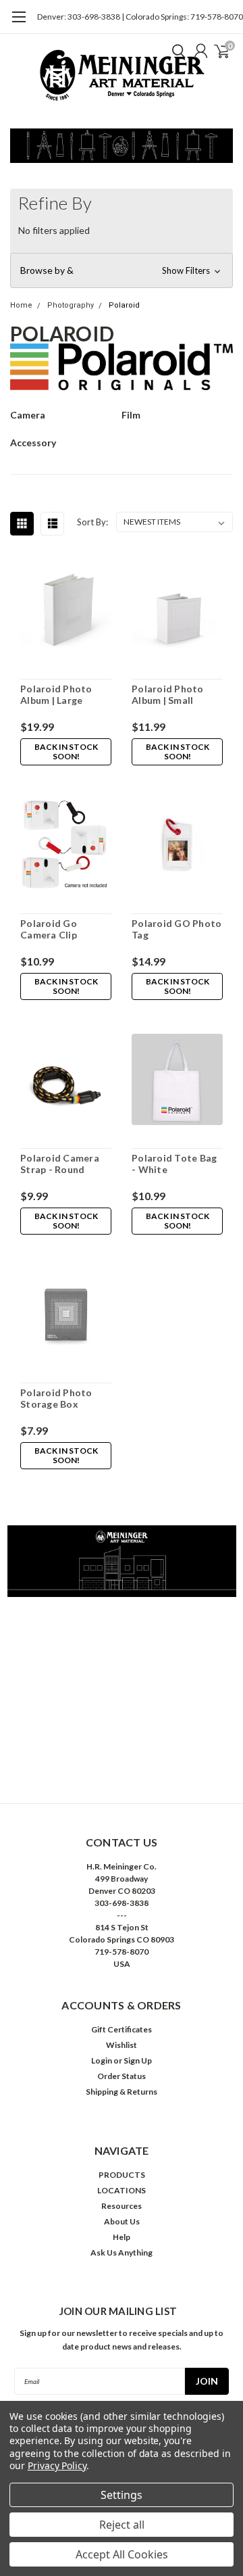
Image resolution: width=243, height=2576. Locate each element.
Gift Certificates (122, 2029)
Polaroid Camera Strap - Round (60, 1164)
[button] (122, 270)
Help (122, 2237)
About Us (122, 2221)
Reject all (122, 2525)
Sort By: (92, 522)
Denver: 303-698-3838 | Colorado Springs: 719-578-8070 (140, 17)
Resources (122, 2206)
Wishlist (122, 2045)
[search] (175, 51)
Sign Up (138, 2060)
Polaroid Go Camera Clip (49, 929)
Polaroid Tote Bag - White (174, 1164)
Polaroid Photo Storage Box (56, 1399)
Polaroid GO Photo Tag (177, 929)
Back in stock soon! (66, 752)
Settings (122, 2495)
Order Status (122, 2076)
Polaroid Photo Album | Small (168, 695)
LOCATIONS (122, 2190)
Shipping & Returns (122, 2092)
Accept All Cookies (122, 2554)
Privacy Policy (57, 2465)
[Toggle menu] (19, 24)
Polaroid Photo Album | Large (56, 695)
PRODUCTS (122, 2175)
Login (102, 2060)
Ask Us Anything (122, 2252)
